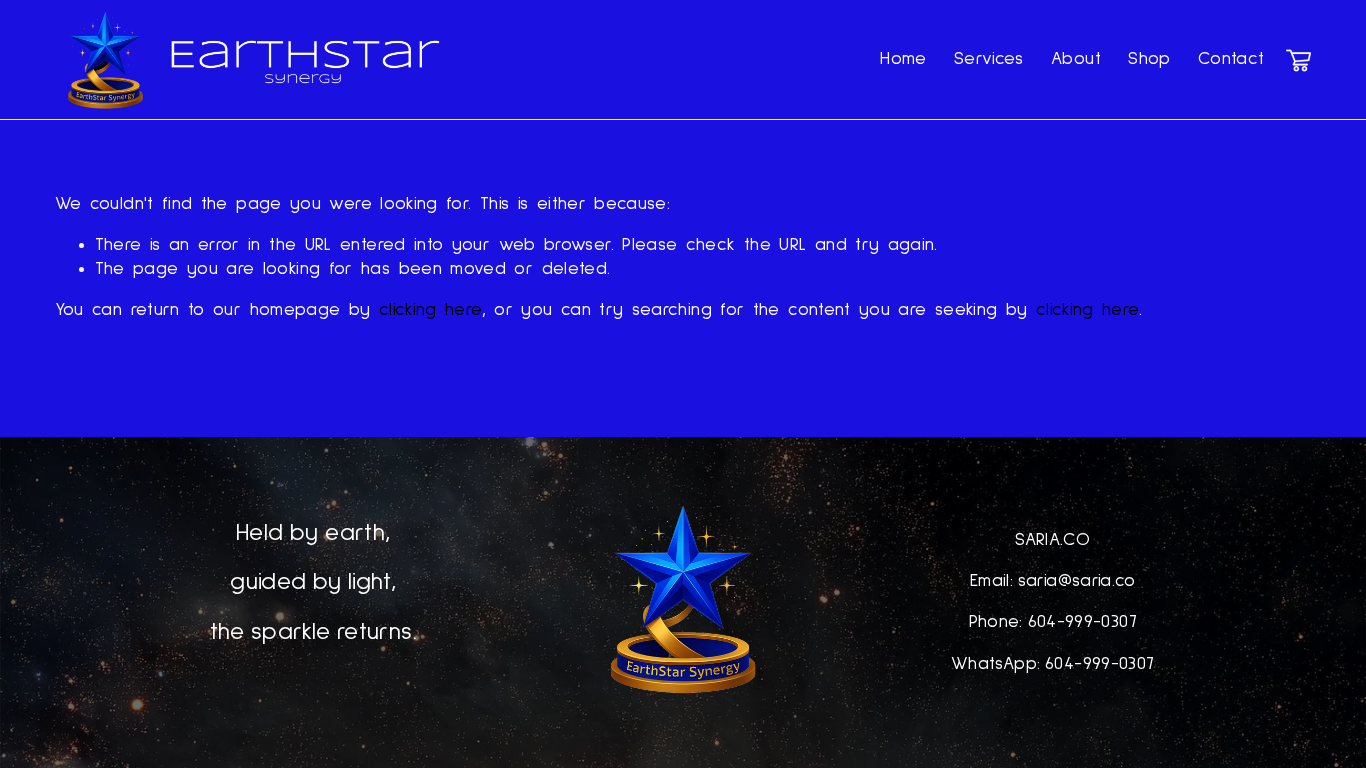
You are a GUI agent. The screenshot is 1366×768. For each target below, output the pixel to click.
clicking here (430, 310)
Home (903, 59)
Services (989, 59)
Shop (1149, 59)
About (1076, 59)
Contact (1231, 59)
